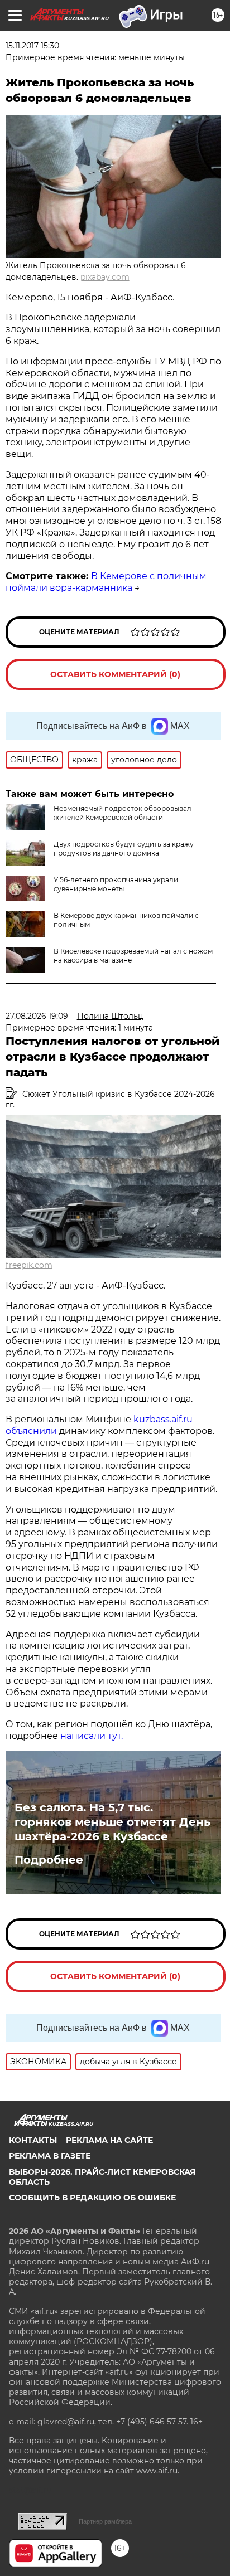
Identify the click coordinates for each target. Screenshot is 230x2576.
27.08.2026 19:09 (37, 1016)
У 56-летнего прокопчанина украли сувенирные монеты (116, 884)
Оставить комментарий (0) (115, 674)
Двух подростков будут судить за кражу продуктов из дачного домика (124, 849)
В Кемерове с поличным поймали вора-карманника (106, 582)
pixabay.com (105, 277)
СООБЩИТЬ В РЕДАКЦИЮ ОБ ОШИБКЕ (92, 2198)
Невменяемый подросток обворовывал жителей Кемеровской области (123, 813)
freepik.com (29, 1265)
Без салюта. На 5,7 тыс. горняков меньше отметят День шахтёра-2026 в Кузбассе (112, 1822)
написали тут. (92, 1736)
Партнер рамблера (105, 2521)
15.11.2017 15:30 (32, 46)
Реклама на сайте (109, 2140)
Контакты (33, 2140)
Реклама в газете (50, 2156)
